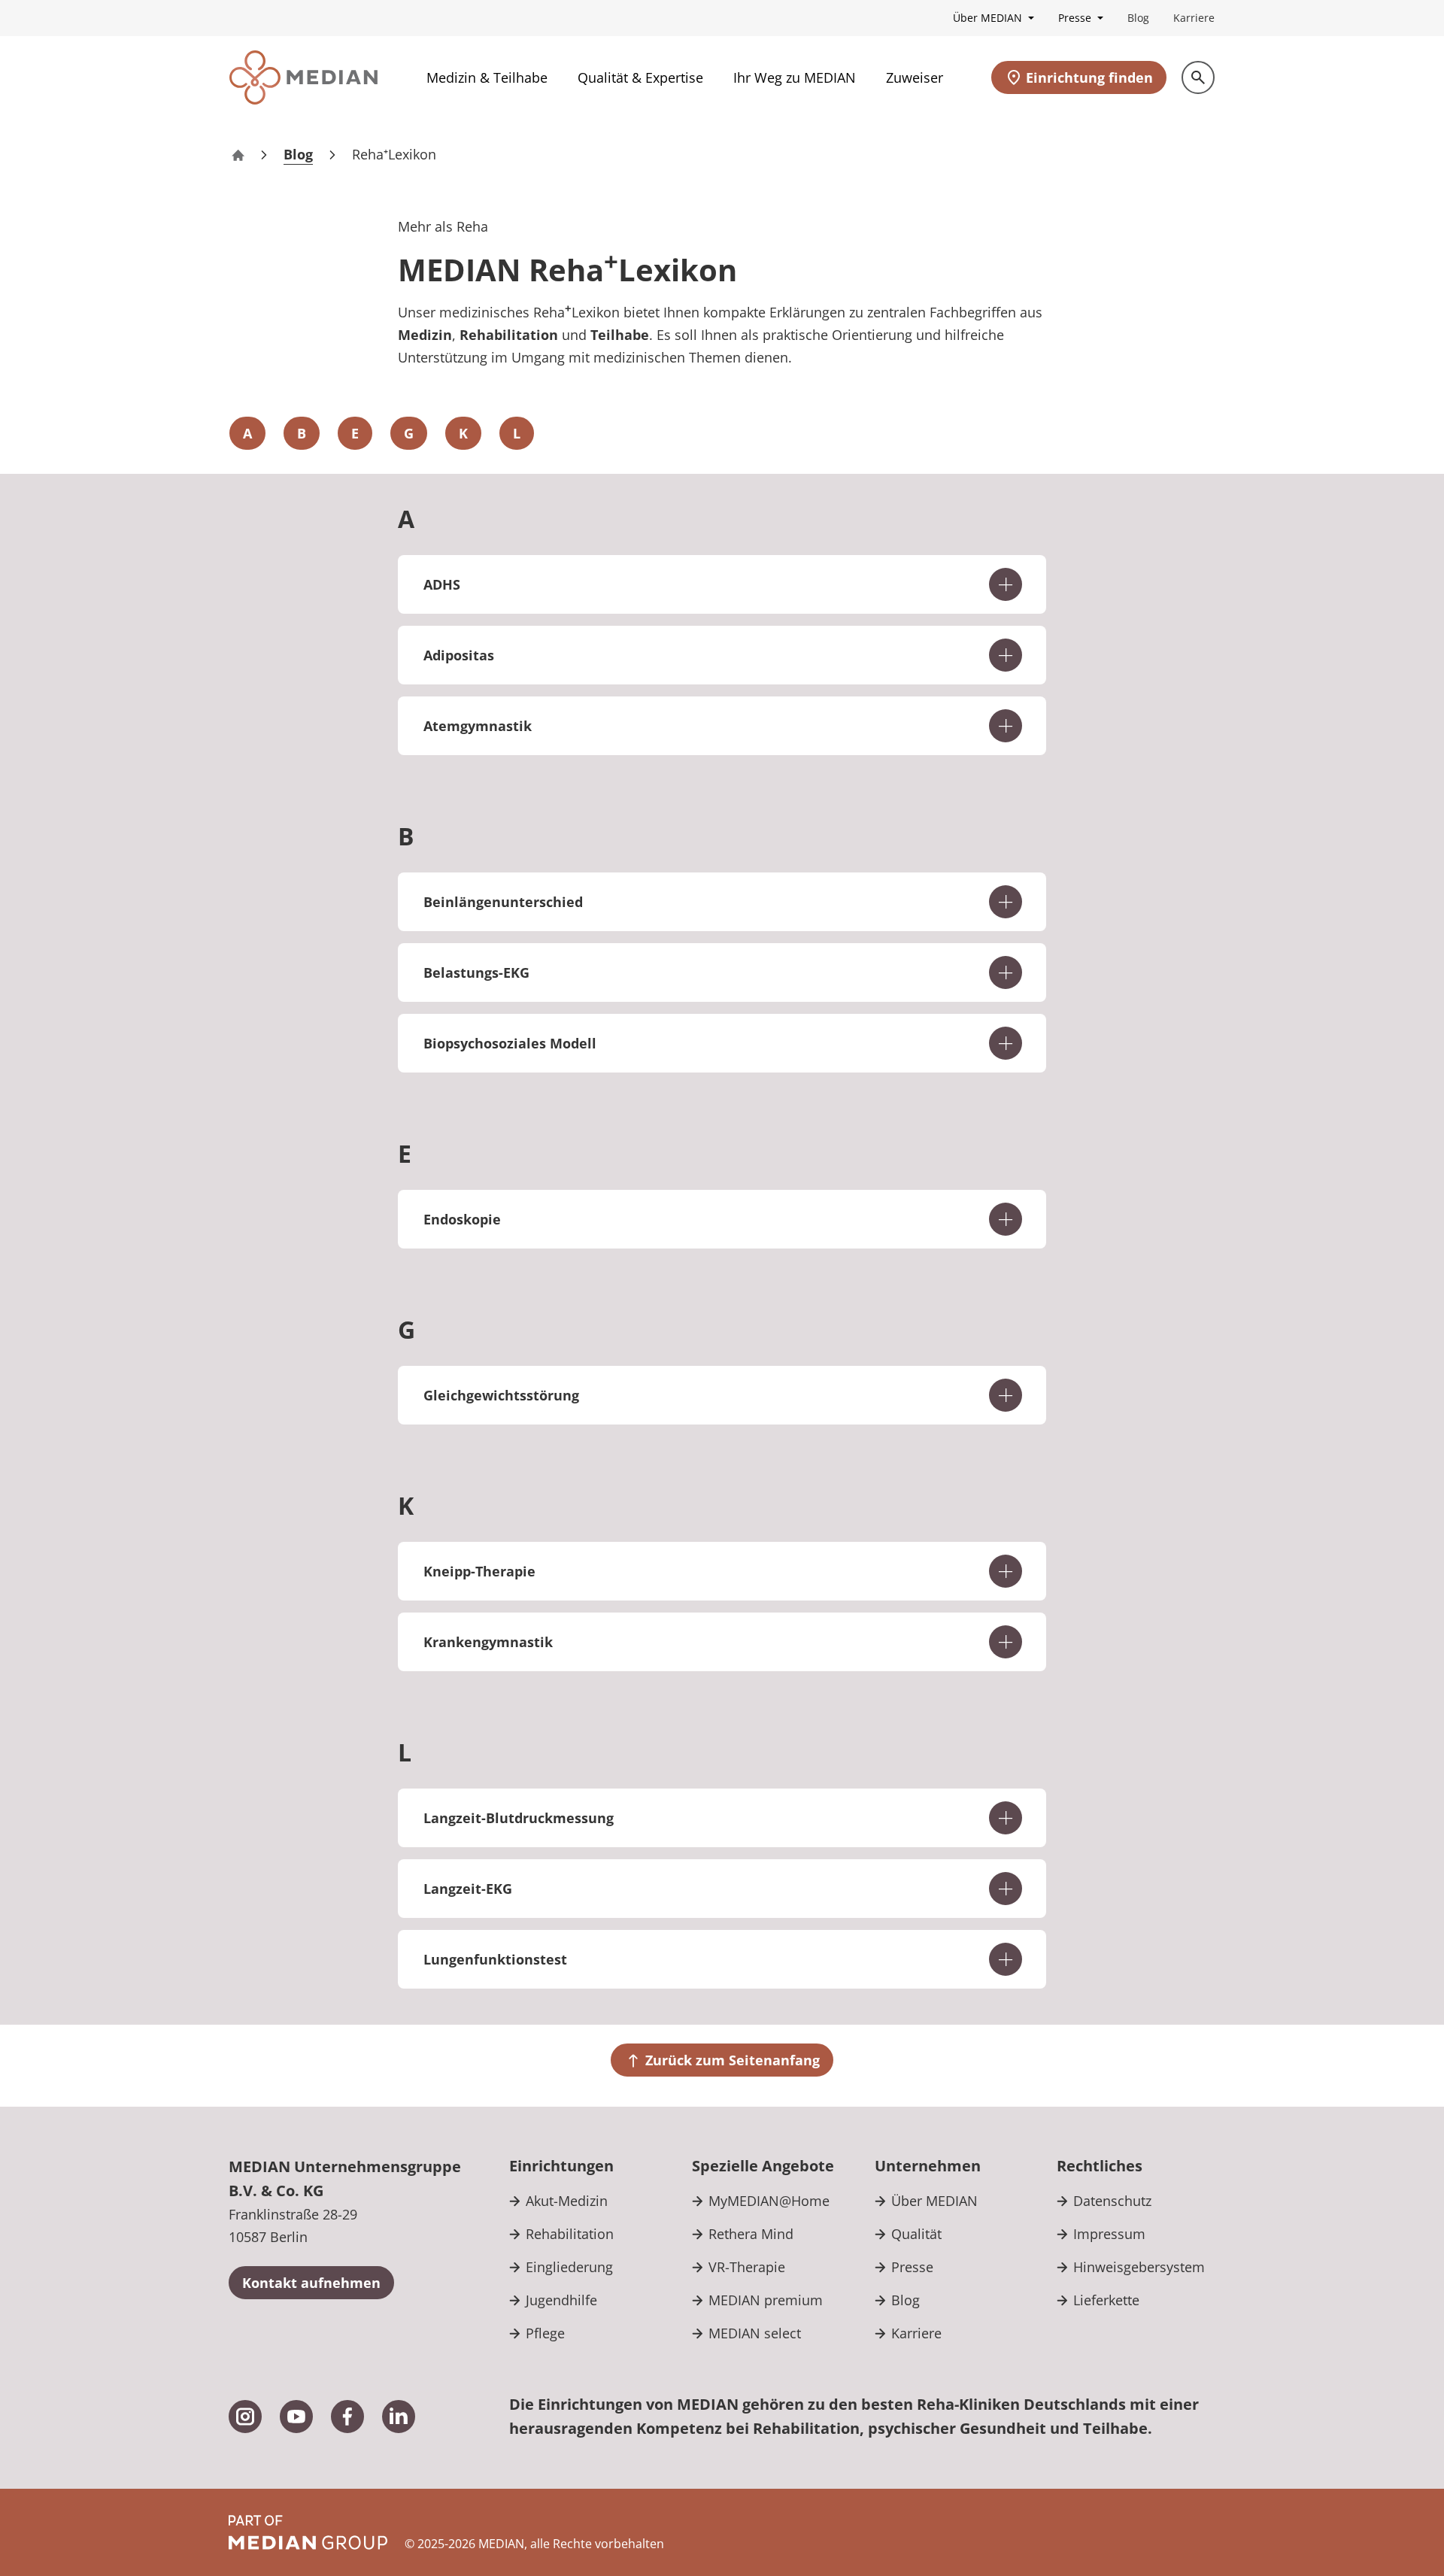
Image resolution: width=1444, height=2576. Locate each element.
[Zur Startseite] (303, 77)
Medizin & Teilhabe (487, 77)
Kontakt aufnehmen (311, 2283)
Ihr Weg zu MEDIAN (795, 77)
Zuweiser (915, 77)
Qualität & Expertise (640, 77)
